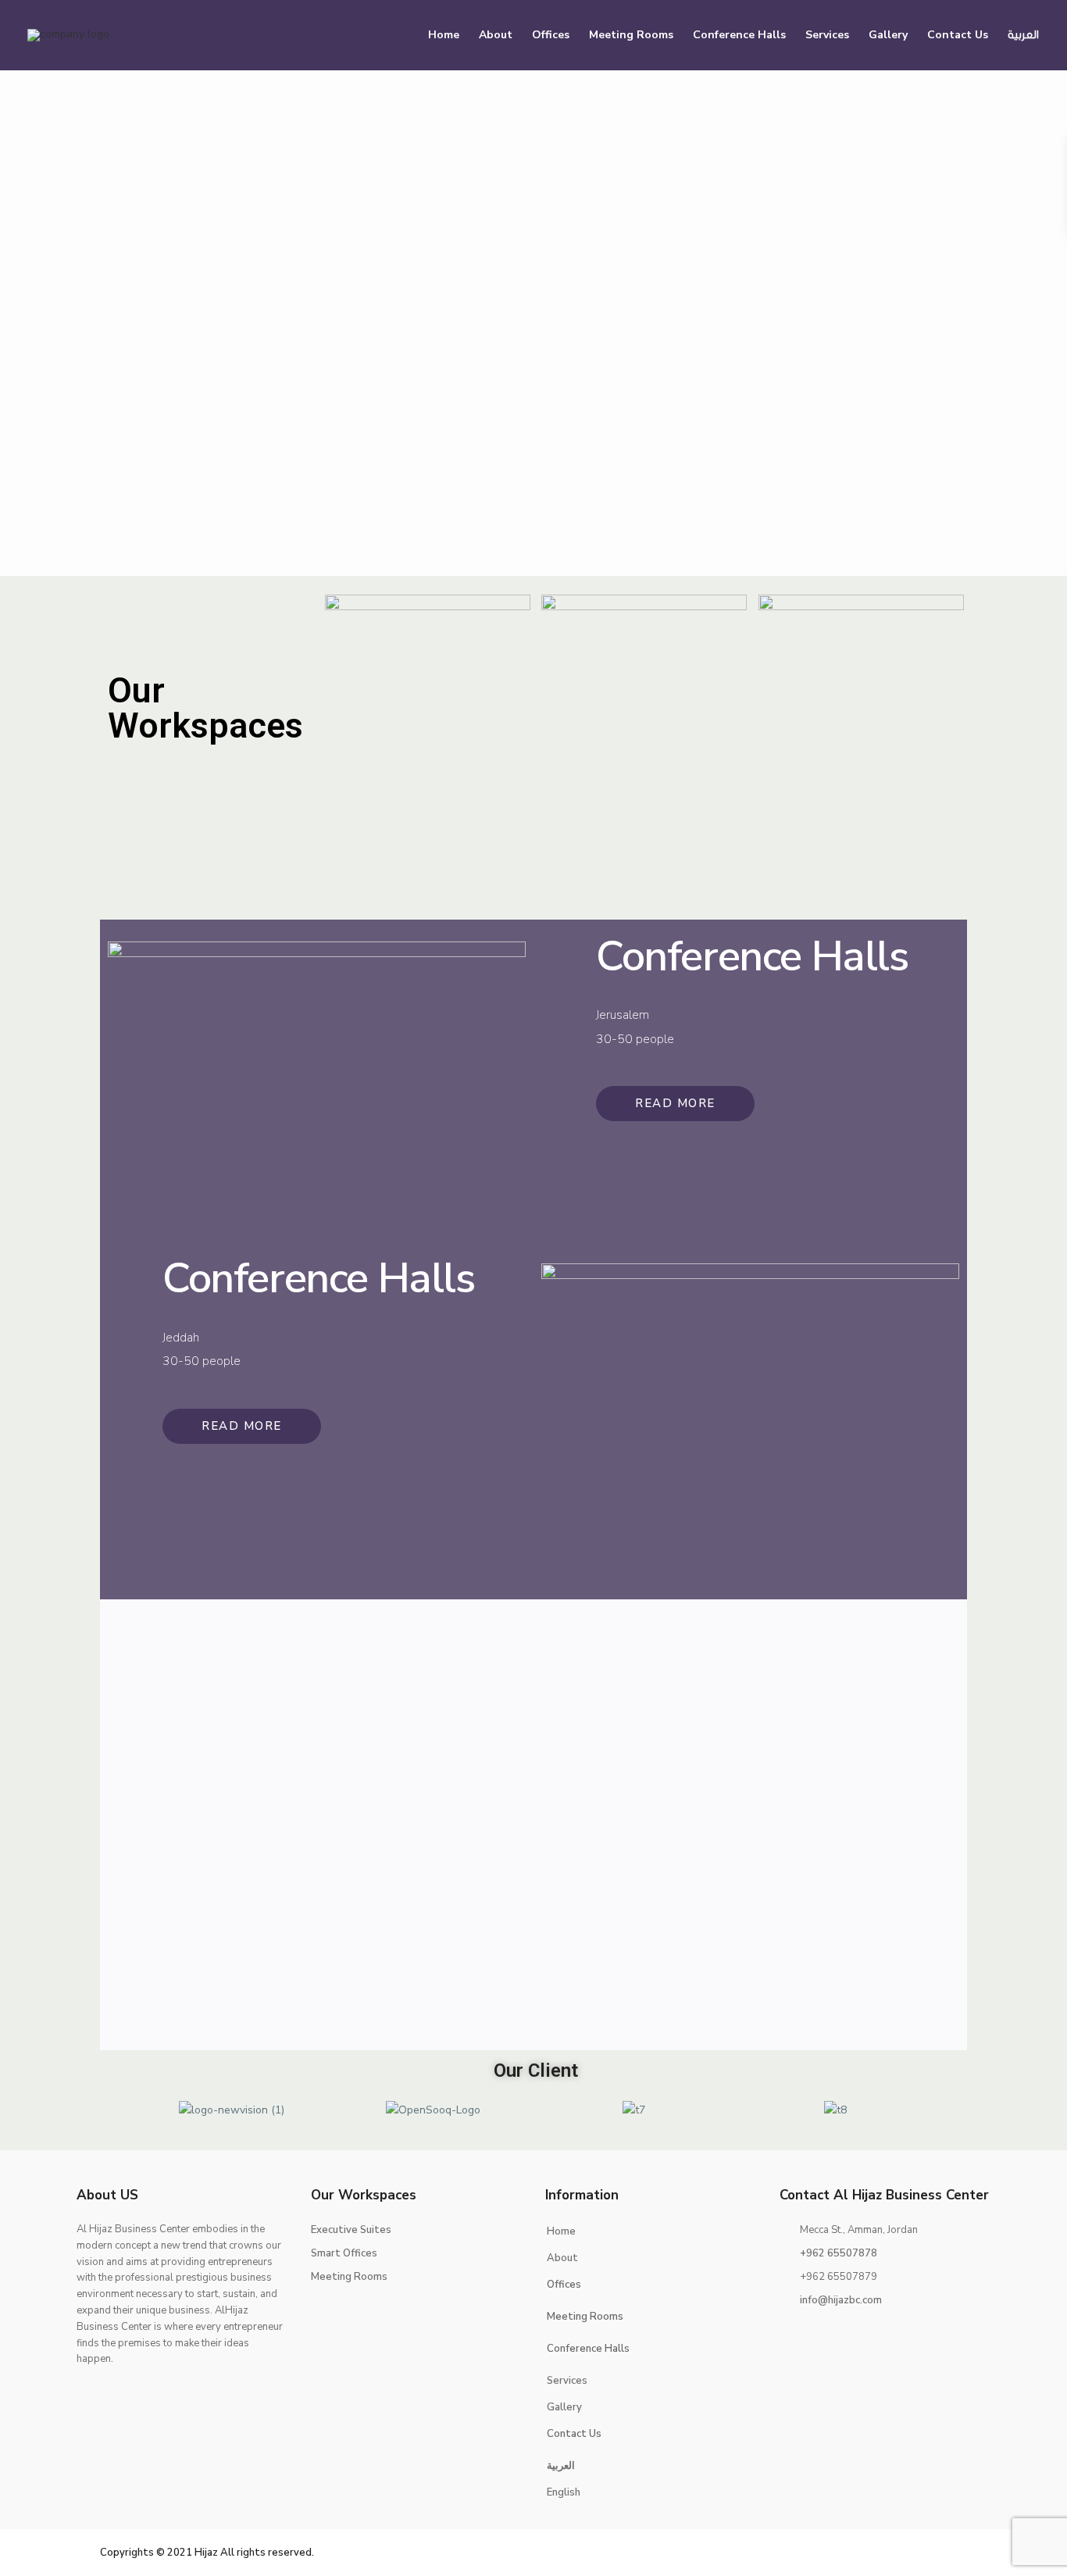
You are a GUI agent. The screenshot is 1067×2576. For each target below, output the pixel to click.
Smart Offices (344, 2253)
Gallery (888, 35)
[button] (118, 2109)
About (496, 35)
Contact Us (958, 35)
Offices (551, 35)
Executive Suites (351, 2230)
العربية (1023, 35)
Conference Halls (739, 35)
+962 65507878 (839, 2253)
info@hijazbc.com (841, 2300)
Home (444, 35)
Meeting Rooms (631, 35)
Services (827, 35)
